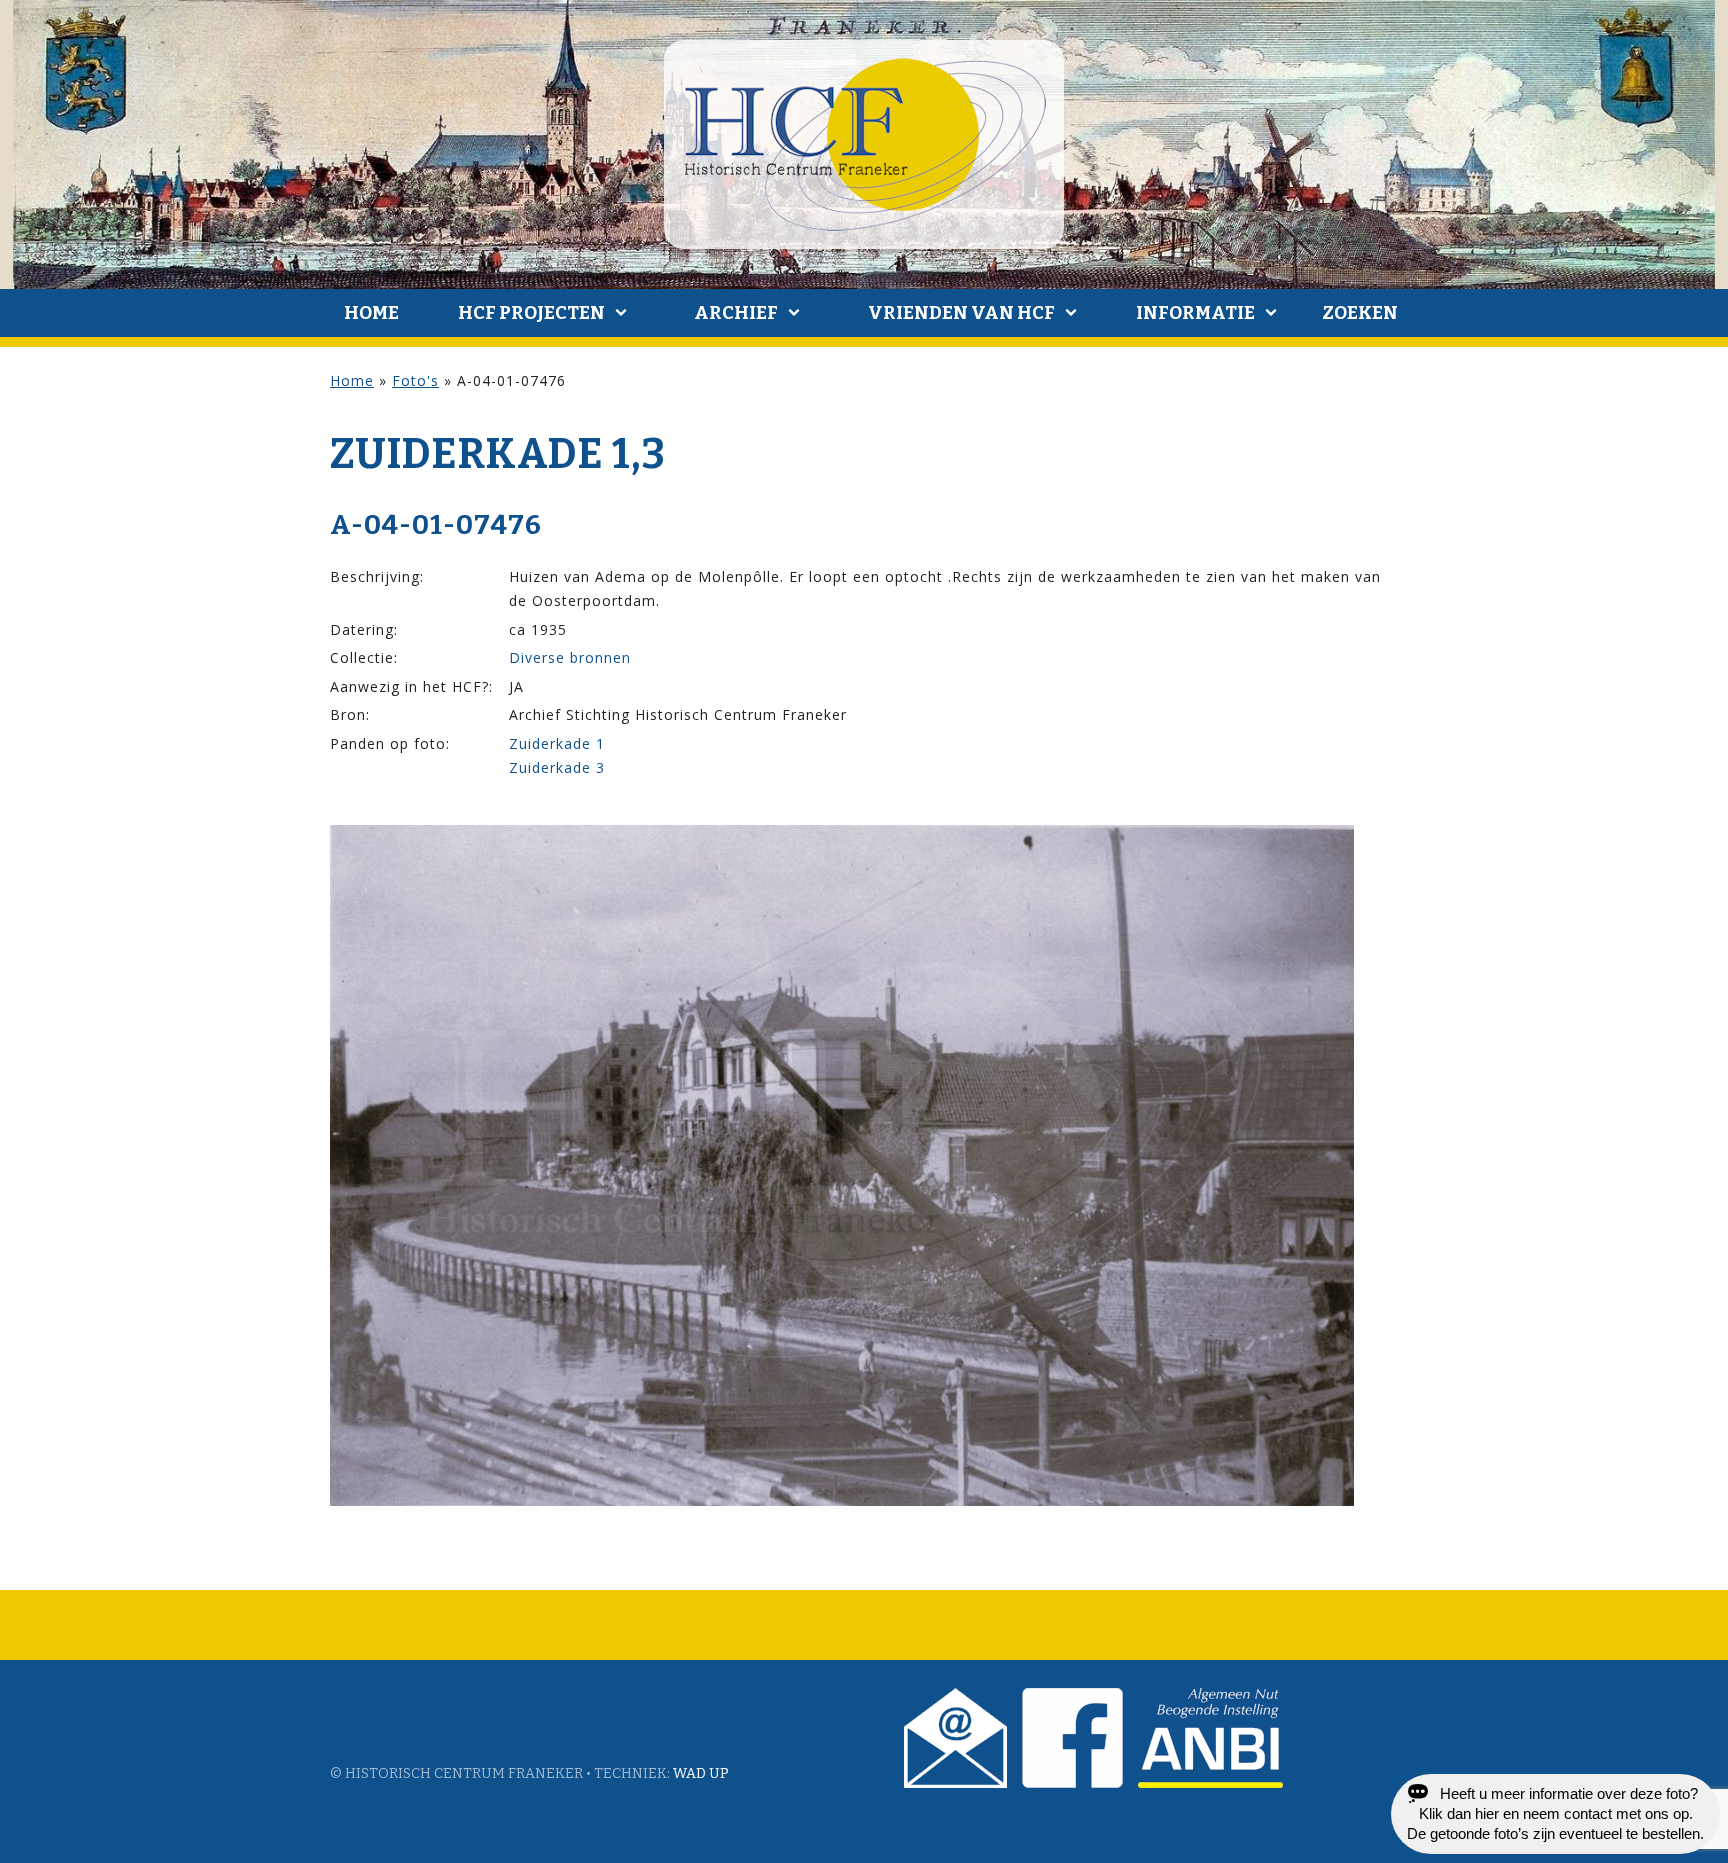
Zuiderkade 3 (557, 767)
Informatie (1195, 313)
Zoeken (1360, 313)
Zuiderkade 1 (557, 743)
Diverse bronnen (570, 657)
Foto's (415, 380)
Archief (736, 313)
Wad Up (701, 1773)
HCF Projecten (531, 313)
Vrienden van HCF (961, 313)
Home (371, 313)
